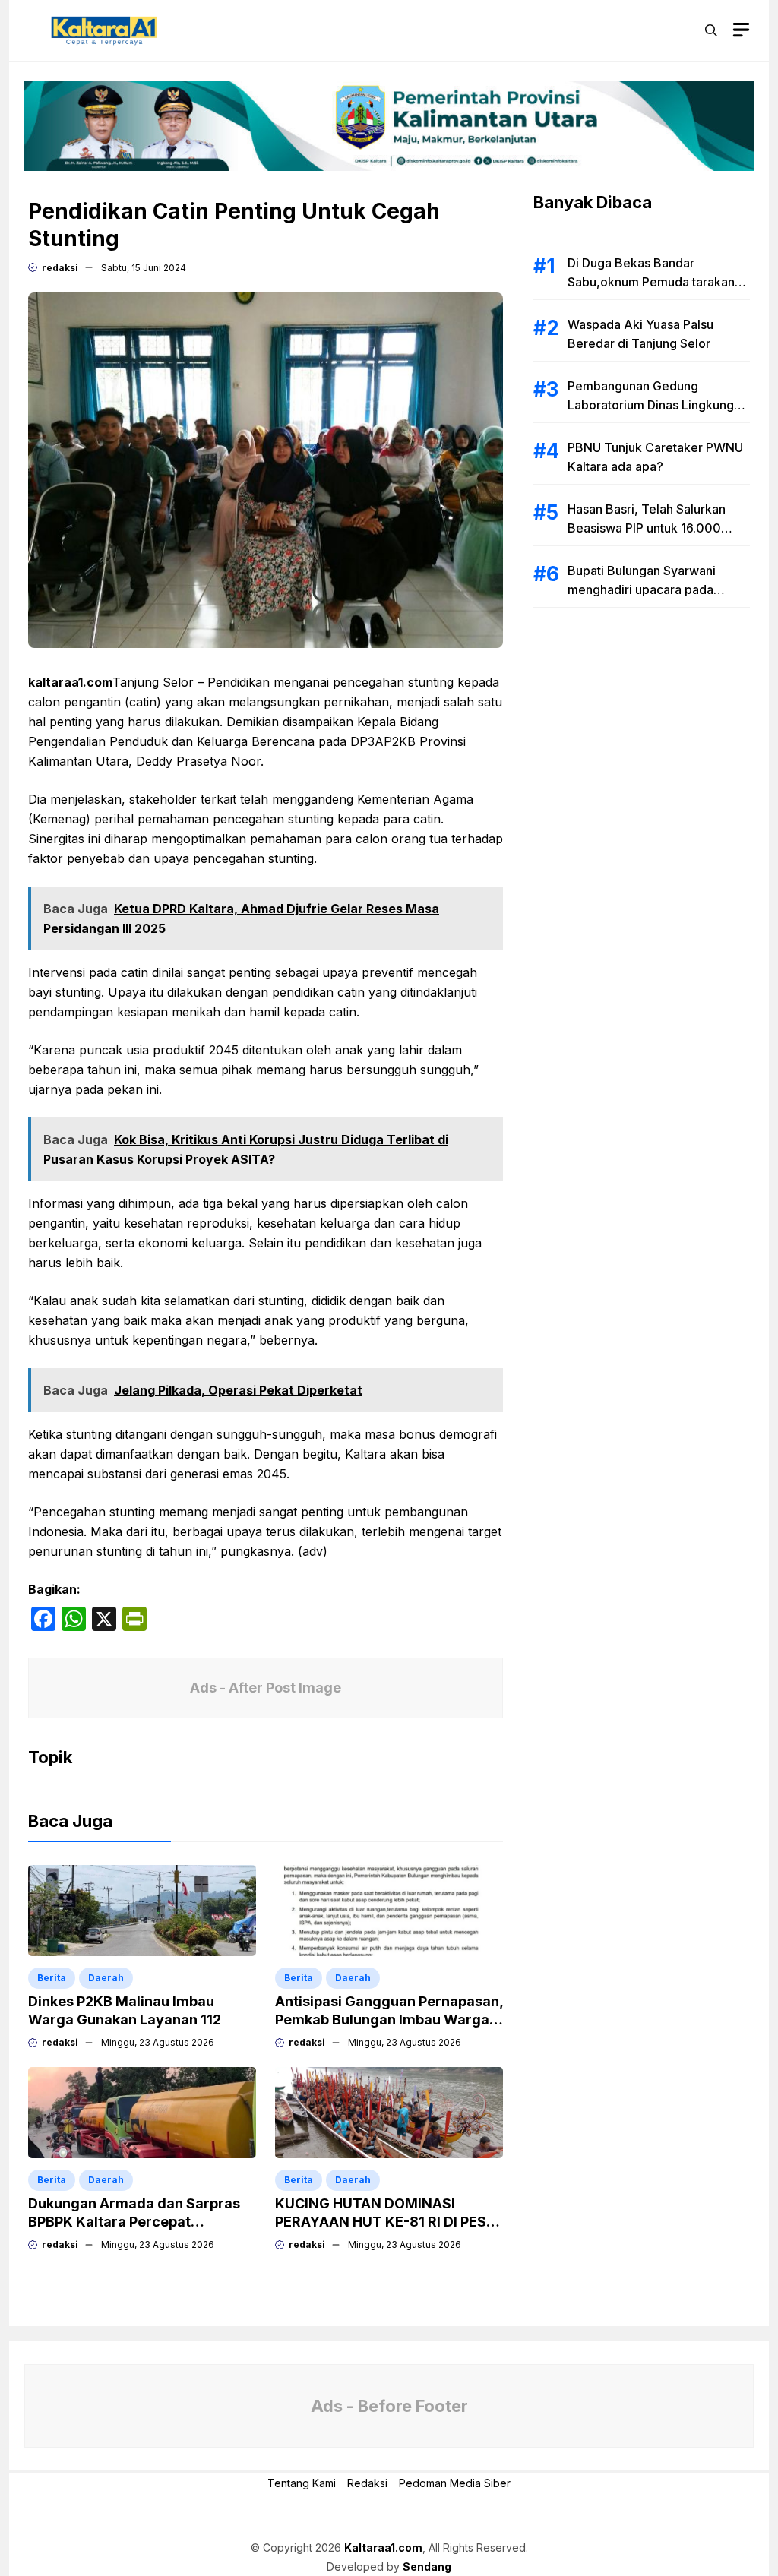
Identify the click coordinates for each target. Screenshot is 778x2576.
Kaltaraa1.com (383, 2548)
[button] (711, 30)
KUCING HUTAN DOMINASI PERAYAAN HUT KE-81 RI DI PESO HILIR (386, 2222)
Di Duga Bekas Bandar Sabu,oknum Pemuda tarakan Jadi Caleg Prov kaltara (651, 282)
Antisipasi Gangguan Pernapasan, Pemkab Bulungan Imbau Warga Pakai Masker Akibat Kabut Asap (389, 2020)
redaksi (60, 268)
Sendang (427, 2567)
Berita (52, 1978)
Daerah (106, 1978)
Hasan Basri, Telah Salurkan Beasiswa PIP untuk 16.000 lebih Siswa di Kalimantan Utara (656, 528)
